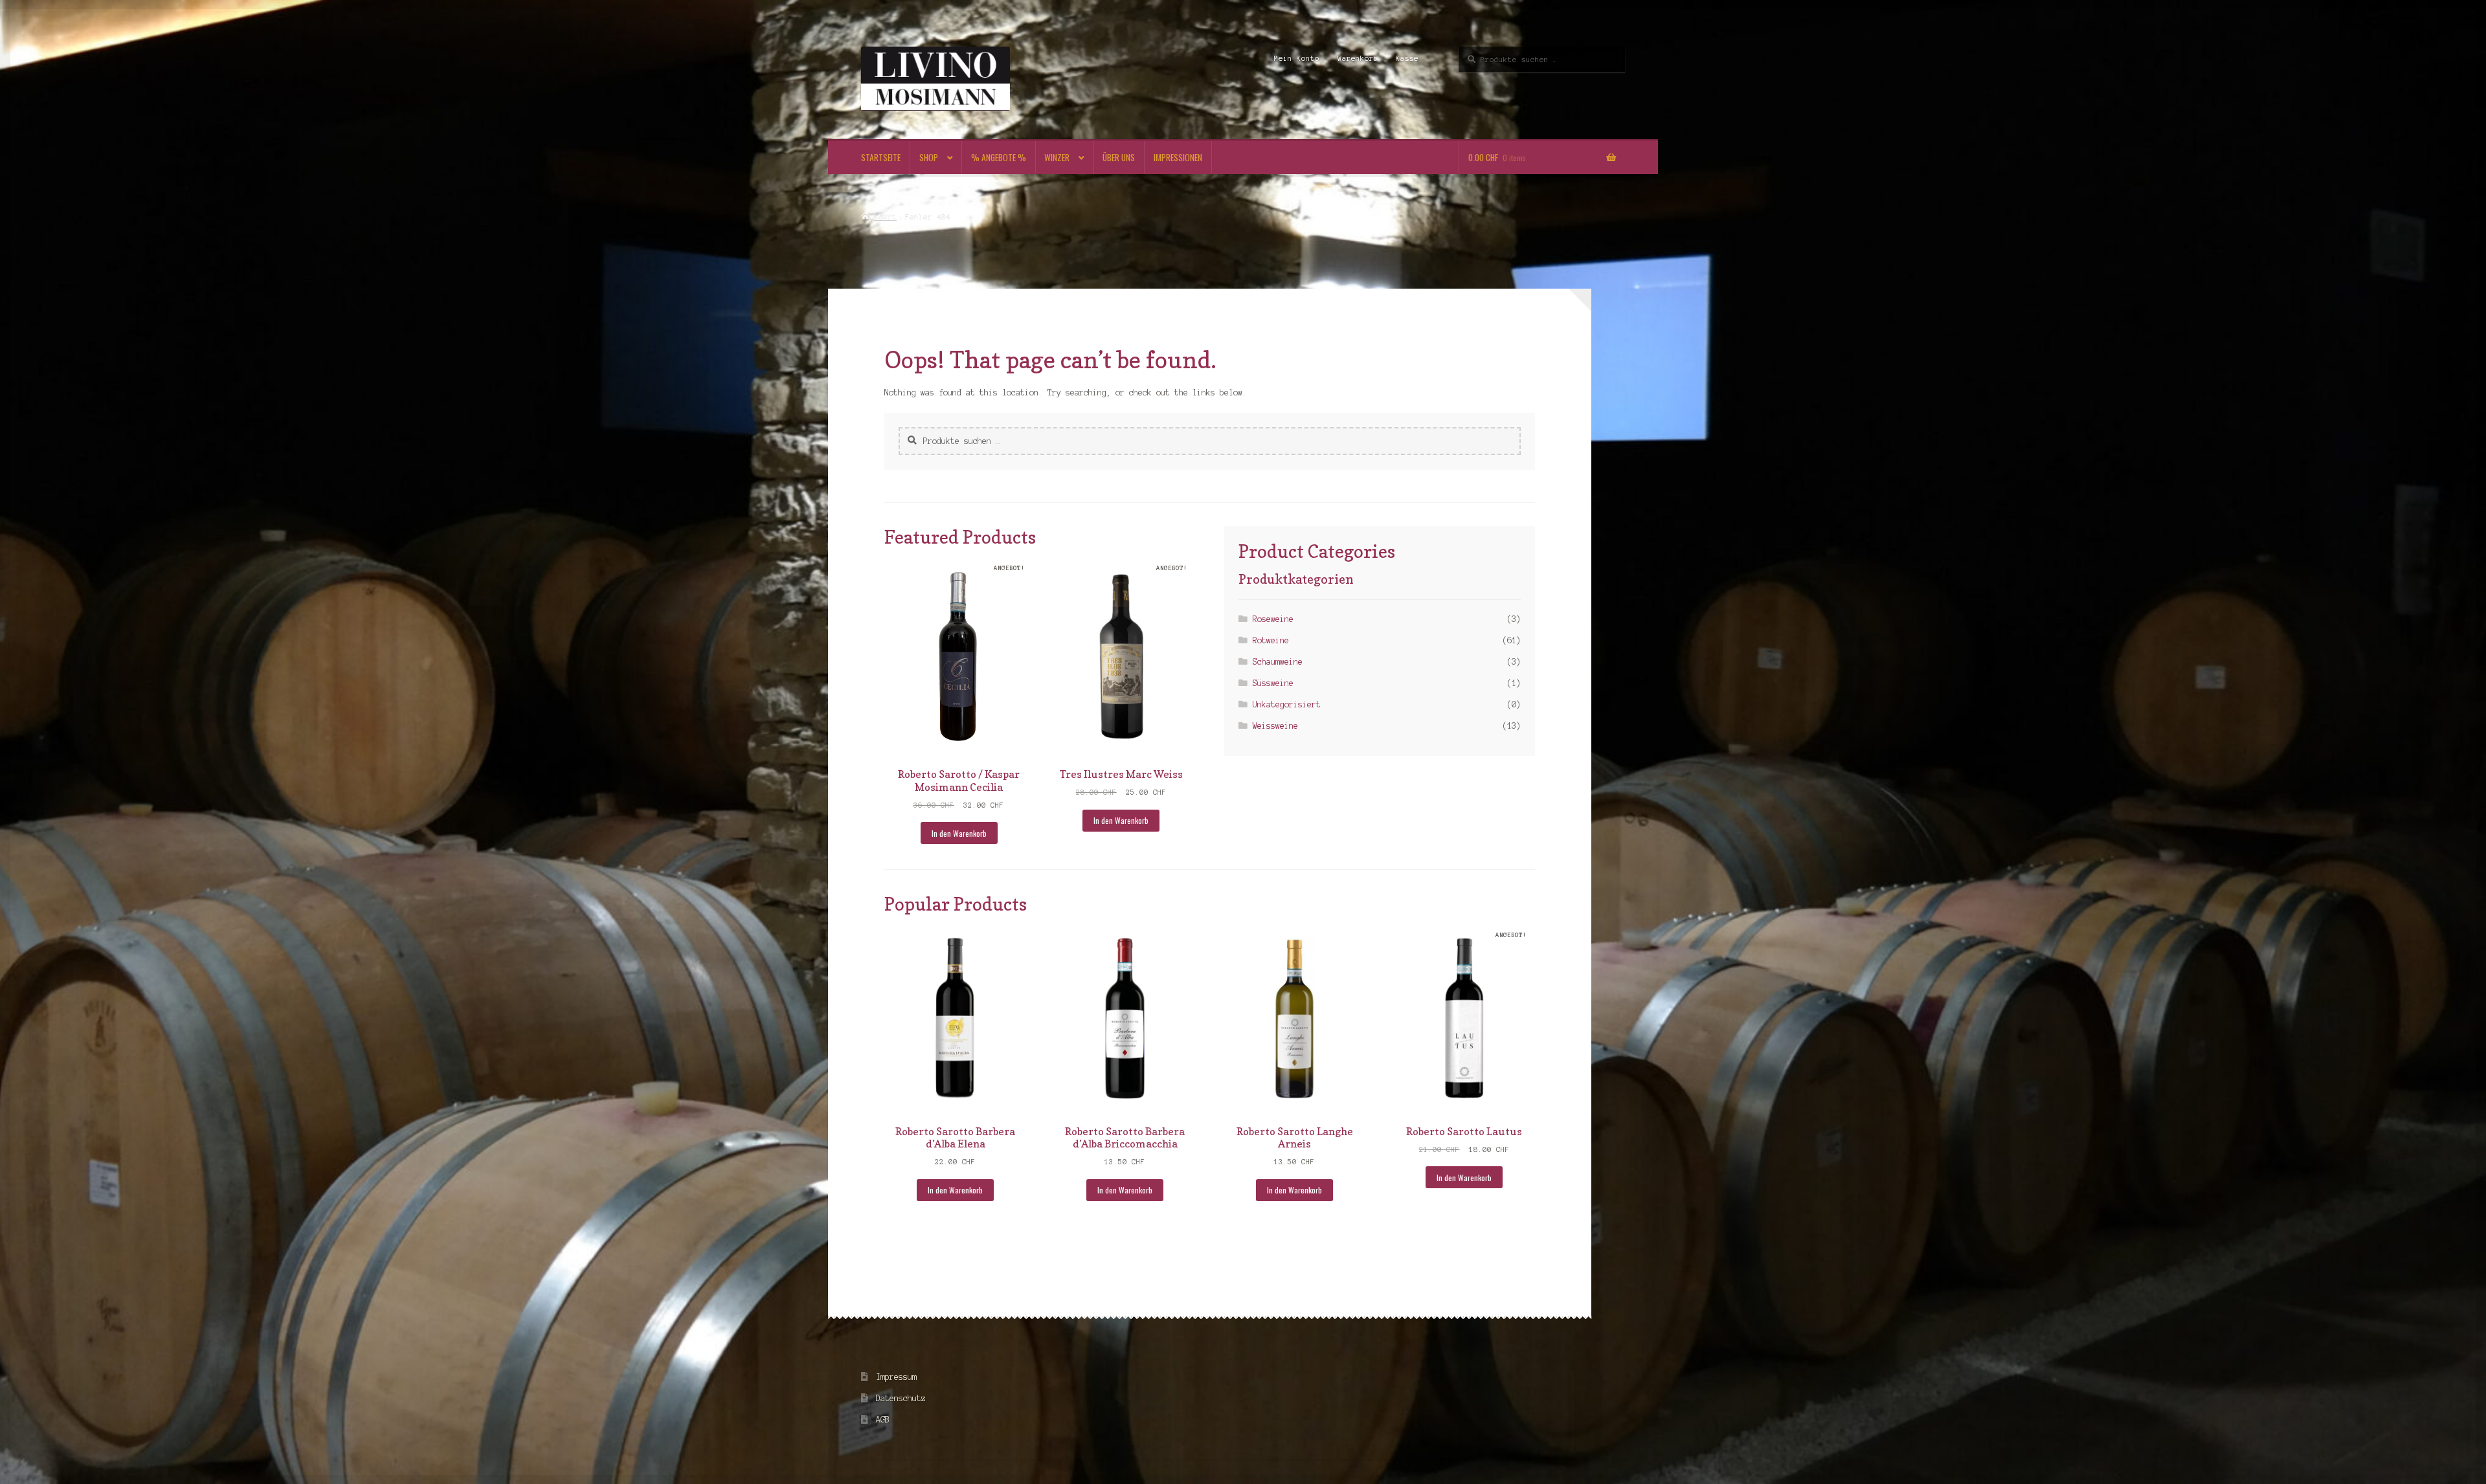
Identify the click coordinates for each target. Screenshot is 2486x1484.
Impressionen (1178, 157)
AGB (883, 1420)
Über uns (1119, 157)
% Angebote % (999, 157)
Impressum (896, 1377)
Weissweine (1275, 726)
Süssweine (1273, 683)
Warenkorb (1358, 58)
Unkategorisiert (1287, 704)
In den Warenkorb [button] (959, 833)
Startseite (881, 157)
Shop (929, 157)
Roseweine (1273, 619)
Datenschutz (901, 1398)
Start (885, 216)
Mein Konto (1297, 58)
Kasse (1407, 58)
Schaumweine (1278, 662)
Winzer (1057, 157)
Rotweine (1271, 640)
